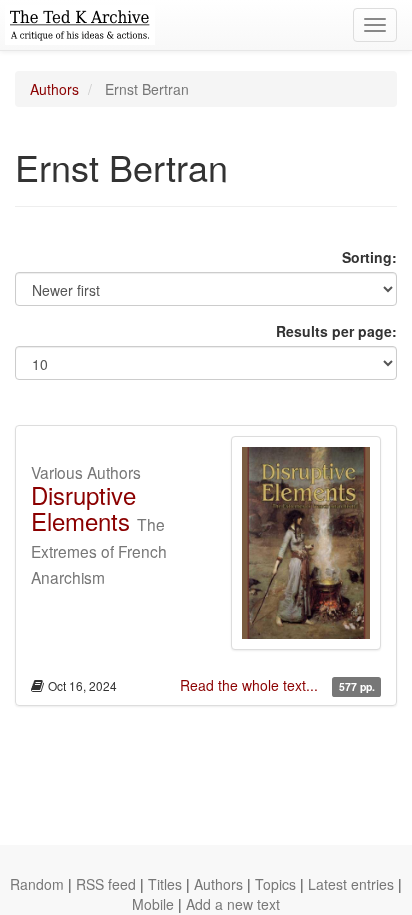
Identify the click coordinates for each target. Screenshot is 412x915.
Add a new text (233, 904)
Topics (275, 884)
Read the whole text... (251, 685)
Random (37, 884)
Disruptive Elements (83, 507)
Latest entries (351, 884)
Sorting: (369, 257)
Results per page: (336, 331)
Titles (165, 884)
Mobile (153, 904)
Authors (54, 89)
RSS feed (106, 884)
